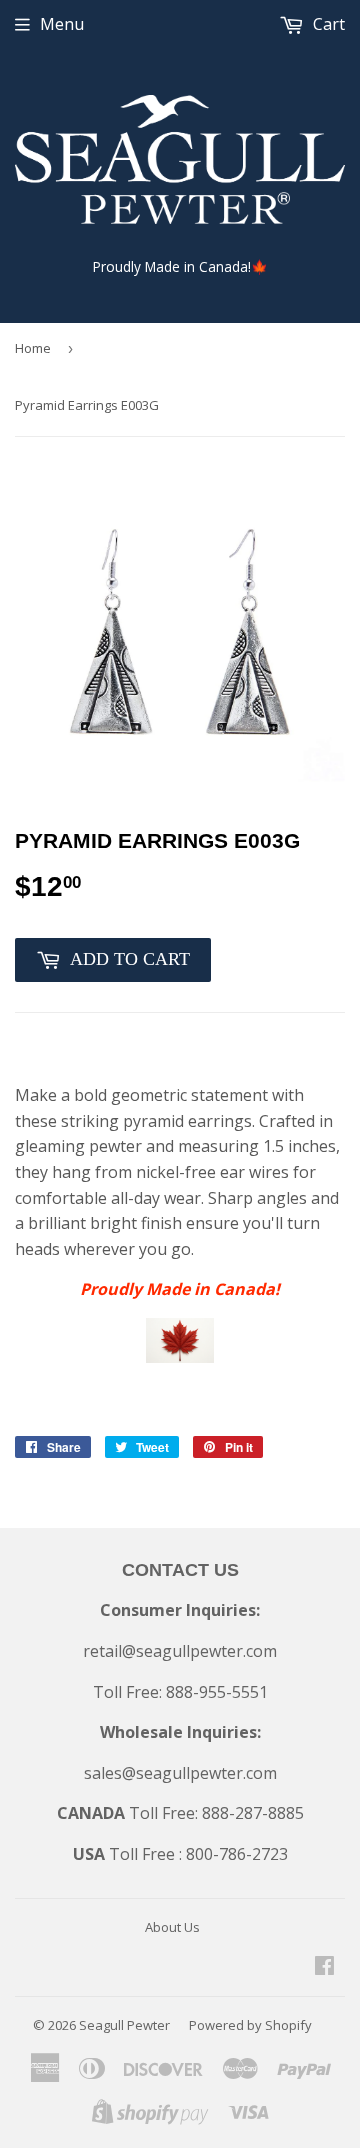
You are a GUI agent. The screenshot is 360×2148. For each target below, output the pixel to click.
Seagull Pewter (124, 2025)
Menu (62, 24)
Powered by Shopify (250, 2025)
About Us (172, 1927)
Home (33, 348)
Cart (327, 24)
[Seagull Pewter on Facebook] (324, 1967)
